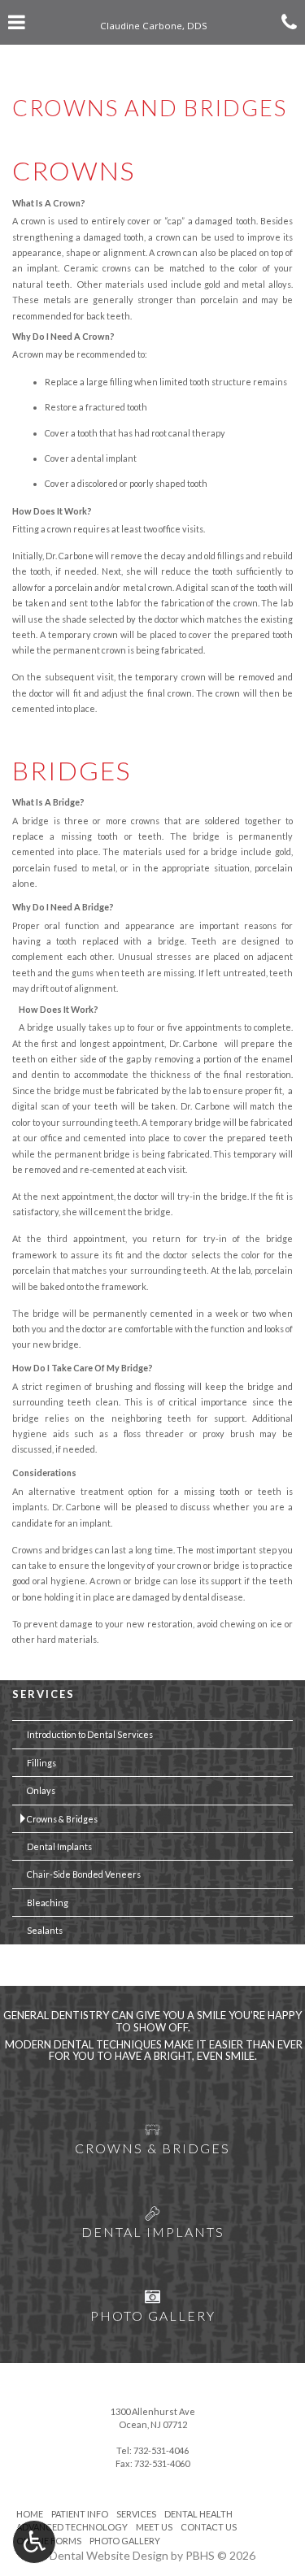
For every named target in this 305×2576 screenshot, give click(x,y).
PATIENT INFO (80, 2514)
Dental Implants (59, 1846)
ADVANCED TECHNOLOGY (72, 2527)
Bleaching (48, 1903)
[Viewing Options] (34, 2542)
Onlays (41, 1790)
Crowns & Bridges (62, 1819)
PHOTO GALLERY (125, 2541)
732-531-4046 (161, 2450)
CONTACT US (209, 2527)
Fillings (41, 1763)
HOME (30, 2514)
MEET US (154, 2527)
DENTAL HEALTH (198, 2514)
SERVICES (44, 1694)
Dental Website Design (109, 2555)
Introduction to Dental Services (90, 1734)
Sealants (45, 1930)
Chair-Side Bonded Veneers (84, 1874)
